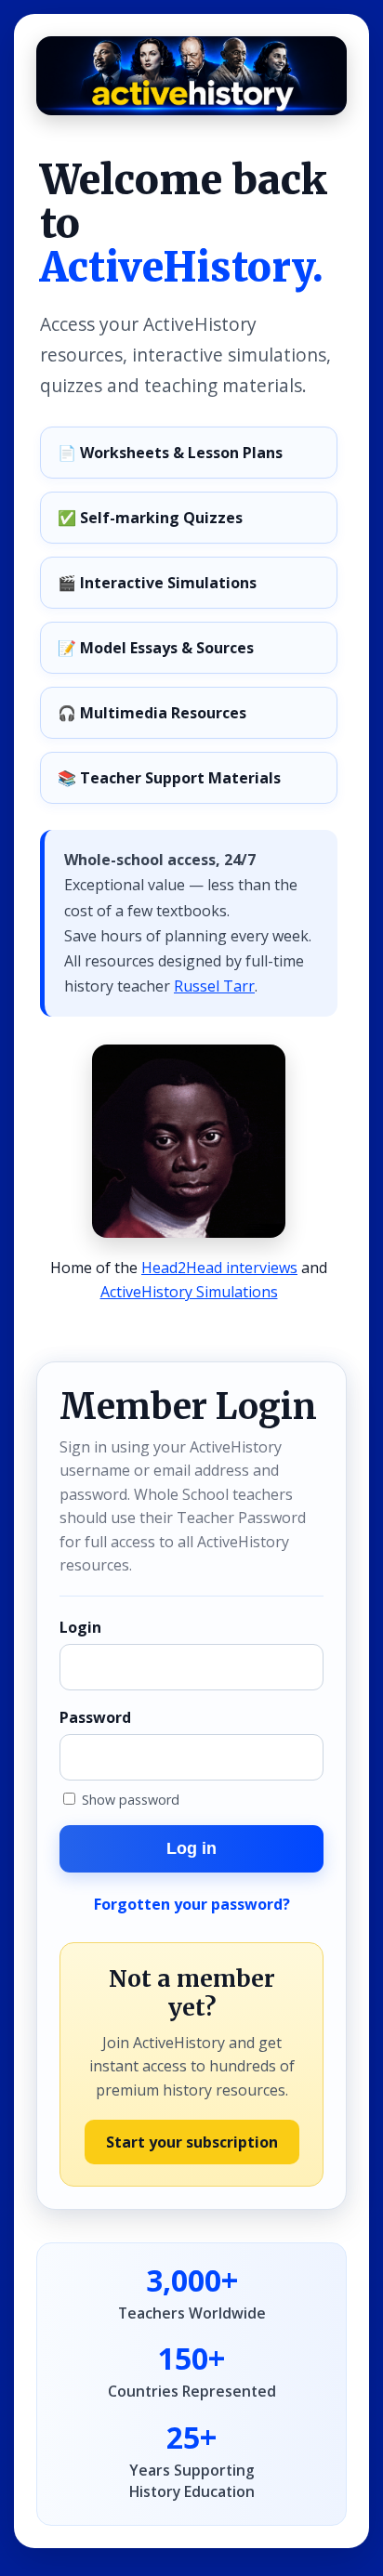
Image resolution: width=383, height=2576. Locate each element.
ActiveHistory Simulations (189, 1292)
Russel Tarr (214, 986)
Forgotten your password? (192, 1904)
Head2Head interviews (219, 1268)
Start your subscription (192, 2142)
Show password (129, 1800)
